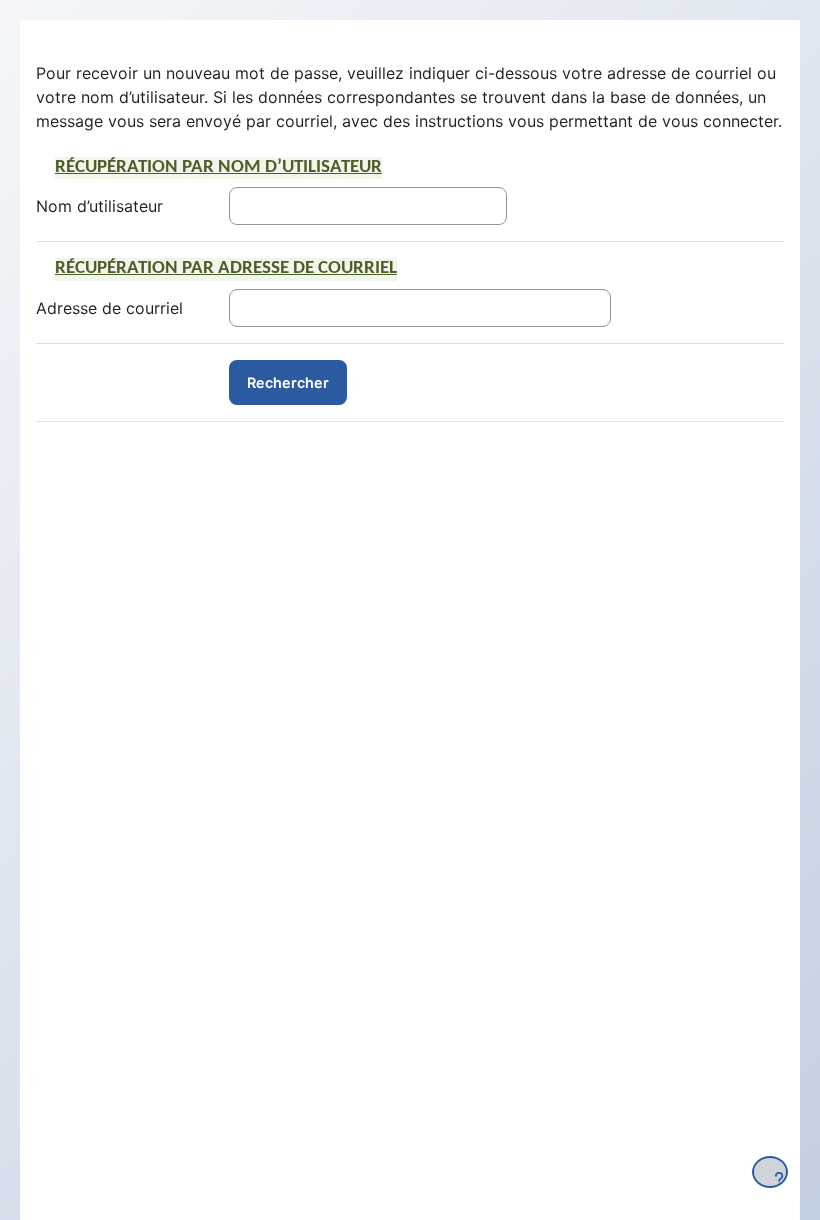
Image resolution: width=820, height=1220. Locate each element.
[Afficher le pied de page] (770, 1172)
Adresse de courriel (109, 308)
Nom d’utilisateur (99, 206)
